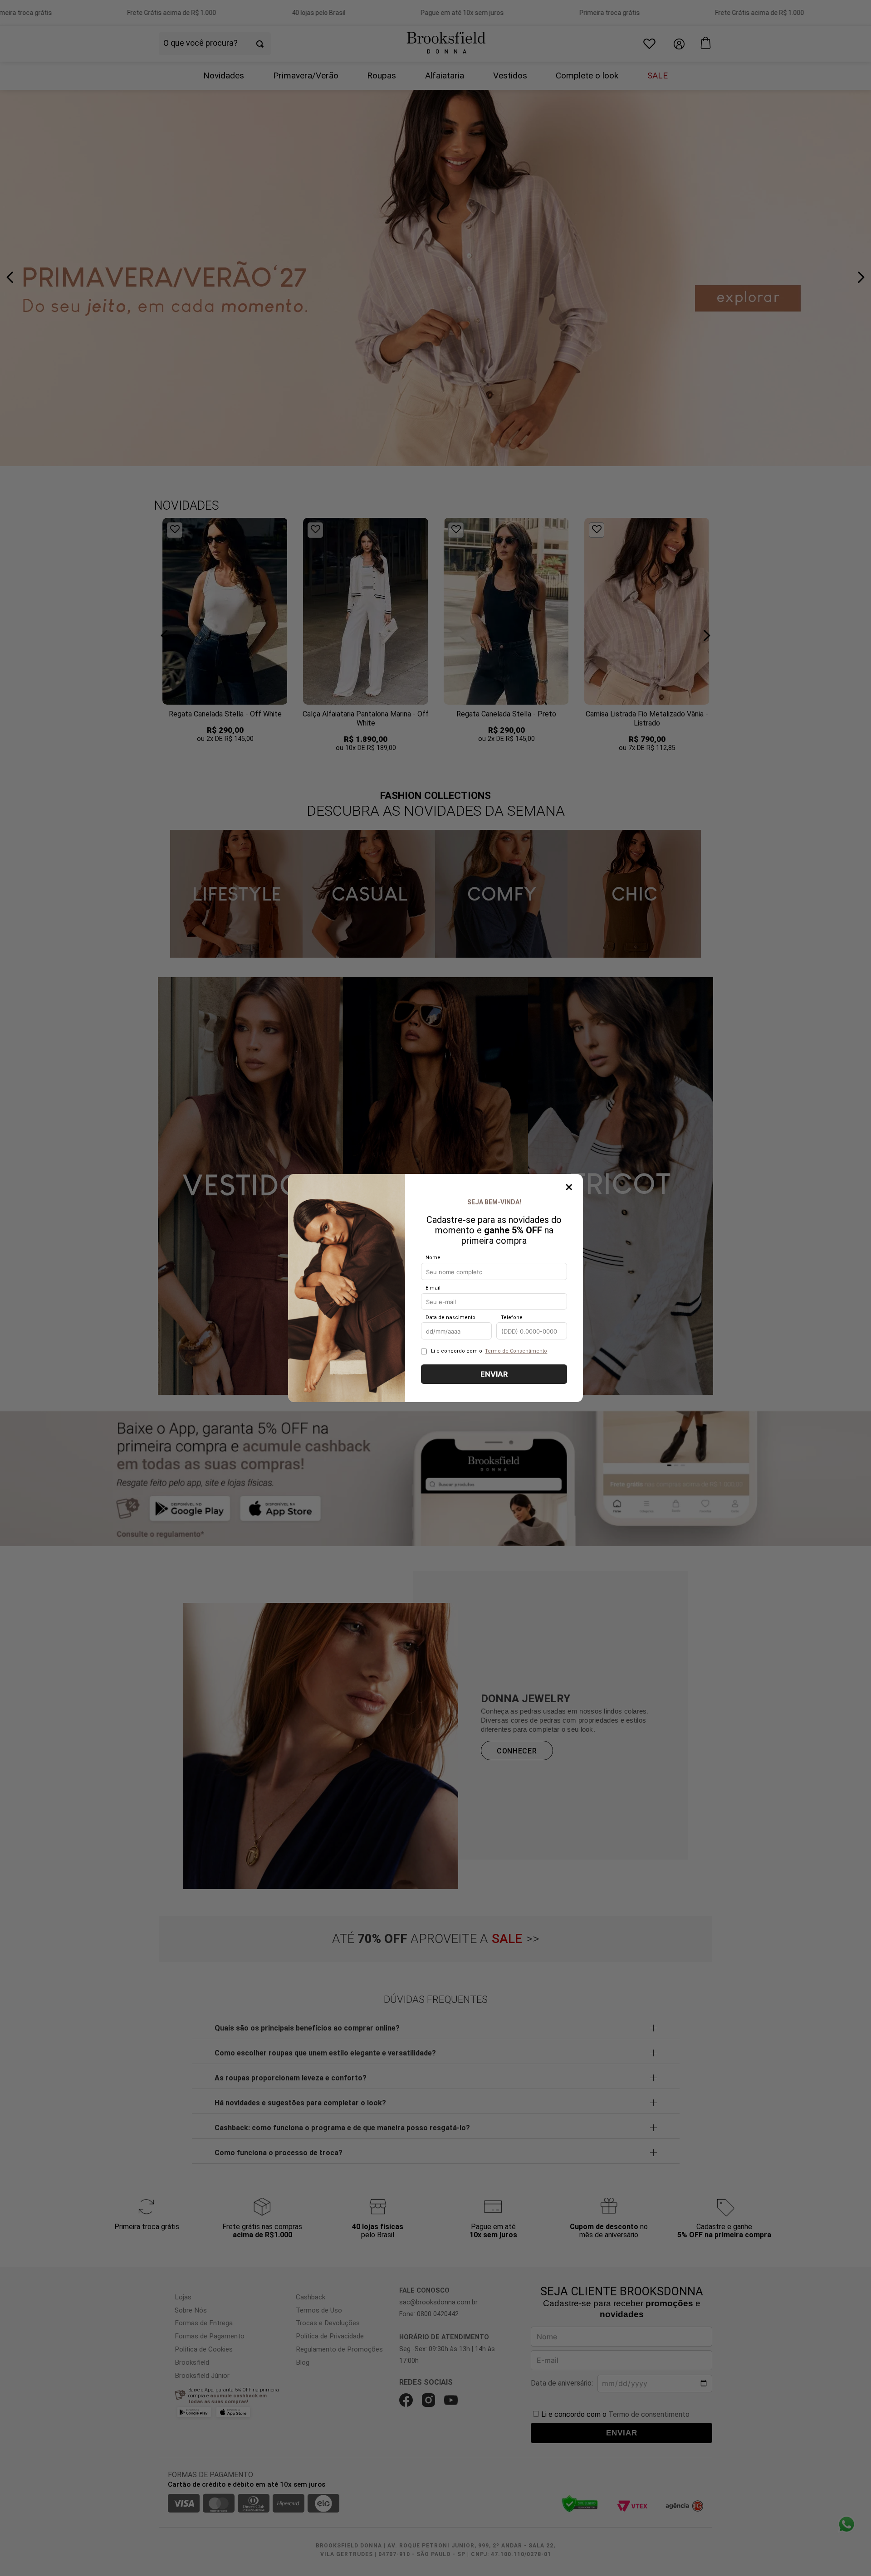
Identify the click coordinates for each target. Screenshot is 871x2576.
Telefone (512, 1318)
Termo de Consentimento (516, 1351)
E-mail (433, 1288)
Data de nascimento (450, 1318)
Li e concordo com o (489, 1351)
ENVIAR (494, 1374)
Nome (433, 1258)
